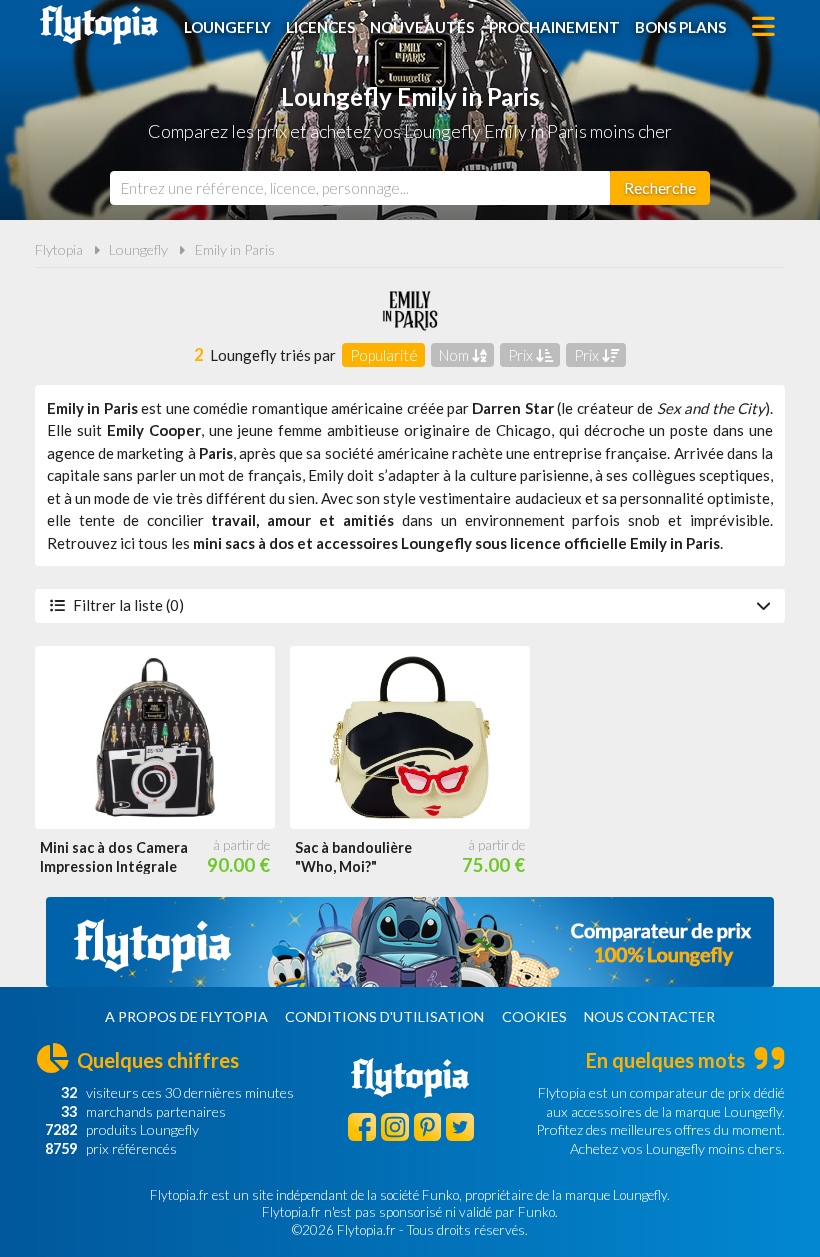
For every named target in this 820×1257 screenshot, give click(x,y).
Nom (455, 355)
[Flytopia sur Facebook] (362, 1127)
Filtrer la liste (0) (128, 605)
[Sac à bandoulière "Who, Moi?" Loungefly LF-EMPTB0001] (410, 738)
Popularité (384, 355)
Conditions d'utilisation (384, 1016)
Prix (522, 355)
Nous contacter (649, 1016)
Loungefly (227, 27)
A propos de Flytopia (186, 1016)
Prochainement (554, 27)
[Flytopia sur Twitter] (460, 1127)
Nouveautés (422, 27)
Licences (320, 27)
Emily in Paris (235, 249)
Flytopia (99, 25)
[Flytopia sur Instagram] (395, 1127)
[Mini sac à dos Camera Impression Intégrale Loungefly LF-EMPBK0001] (155, 738)
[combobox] (360, 188)
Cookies (534, 1016)
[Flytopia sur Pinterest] (428, 1127)
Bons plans (680, 27)
